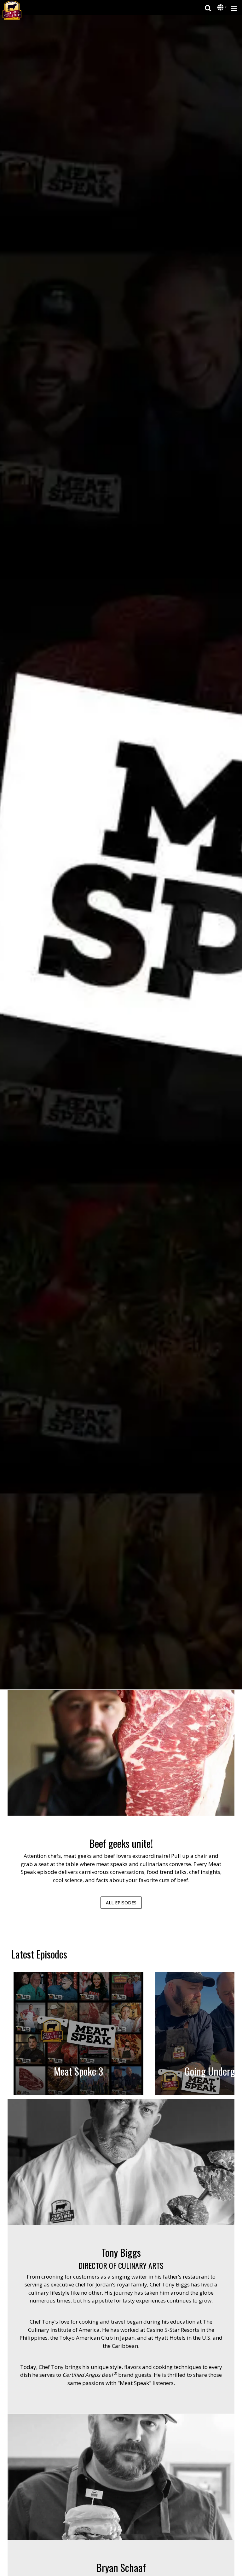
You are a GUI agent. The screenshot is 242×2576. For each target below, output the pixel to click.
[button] (221, 8)
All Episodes (121, 1903)
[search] (208, 8)
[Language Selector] (222, 7)
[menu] (234, 8)
